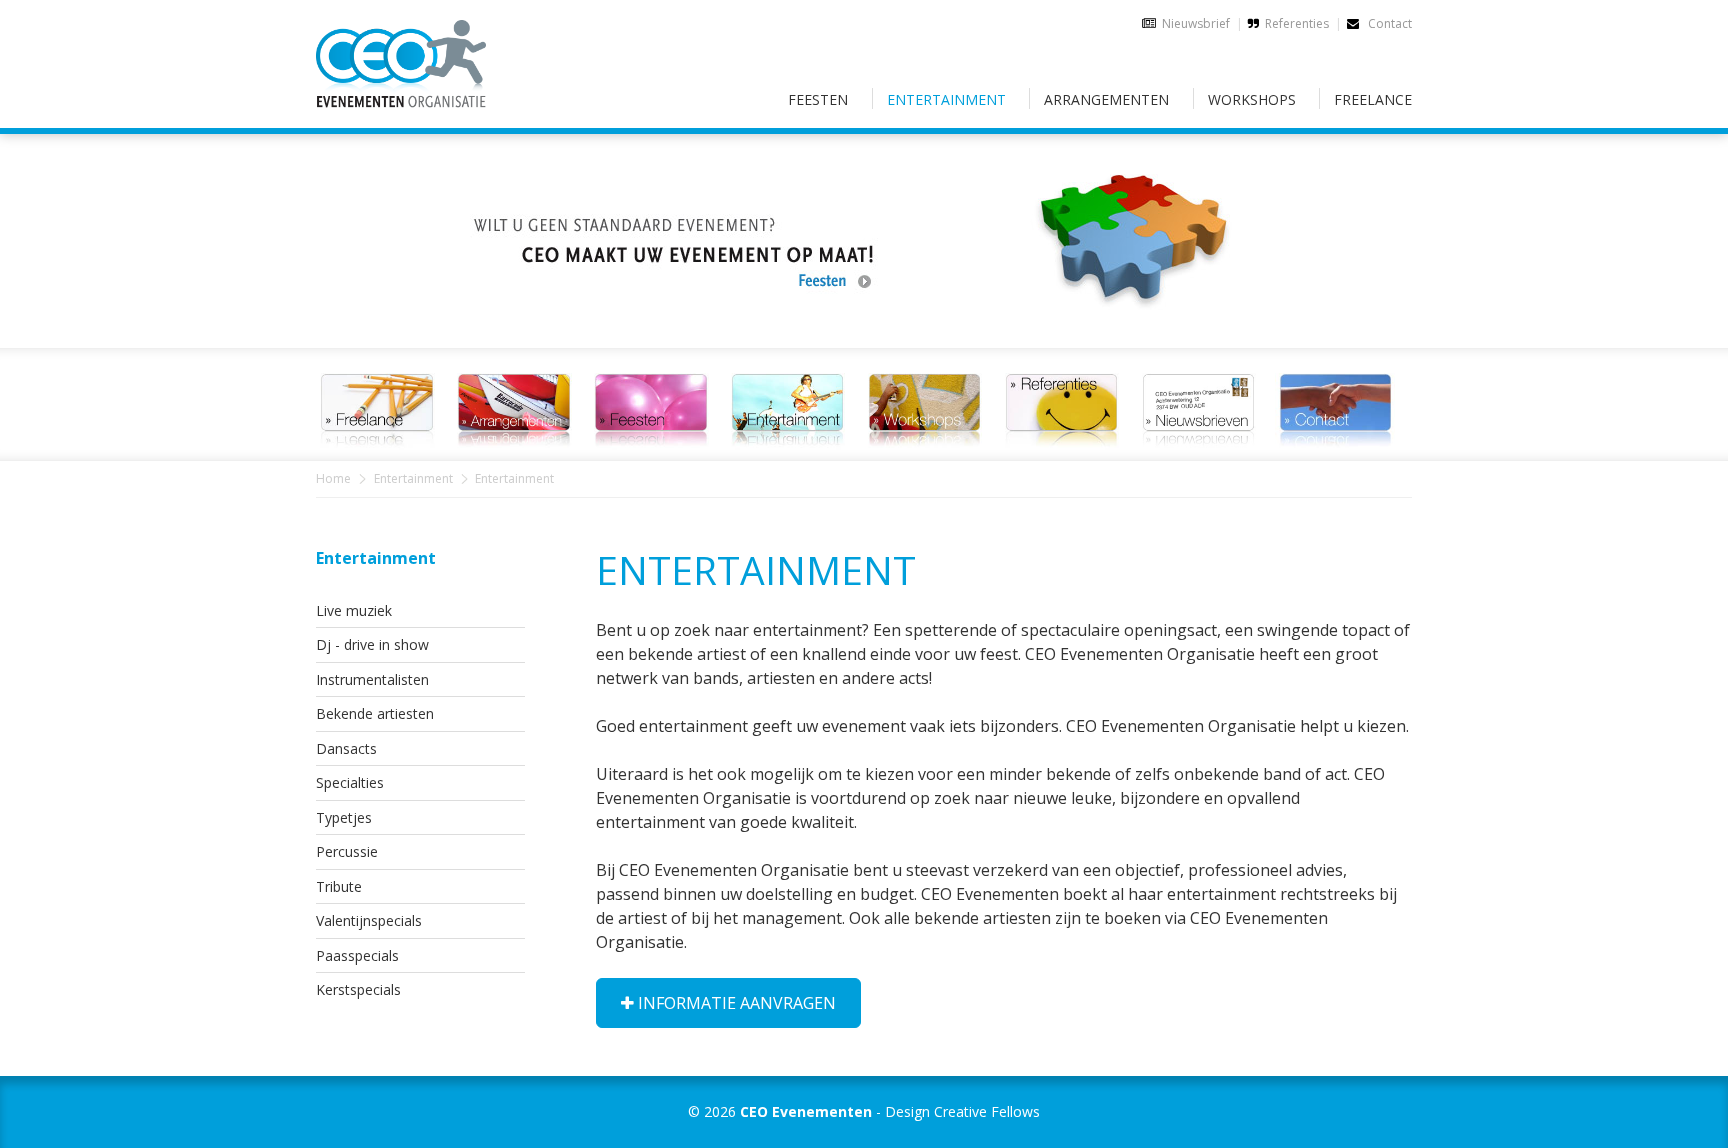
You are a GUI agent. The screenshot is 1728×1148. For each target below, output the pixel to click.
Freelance (1373, 99)
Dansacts (346, 748)
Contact (1388, 23)
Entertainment (946, 99)
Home (333, 478)
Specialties (350, 782)
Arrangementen (1106, 99)
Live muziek (354, 610)
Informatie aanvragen (735, 1003)
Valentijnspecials (369, 920)
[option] (864, 229)
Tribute (339, 886)
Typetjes (344, 817)
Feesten (818, 99)
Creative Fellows (987, 1111)
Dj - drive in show (372, 644)
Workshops (1252, 99)
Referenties (1297, 23)
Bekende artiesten (375, 713)
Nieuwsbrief (1196, 23)
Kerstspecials (358, 989)
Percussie (347, 851)
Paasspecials (357, 955)
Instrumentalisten (372, 679)
